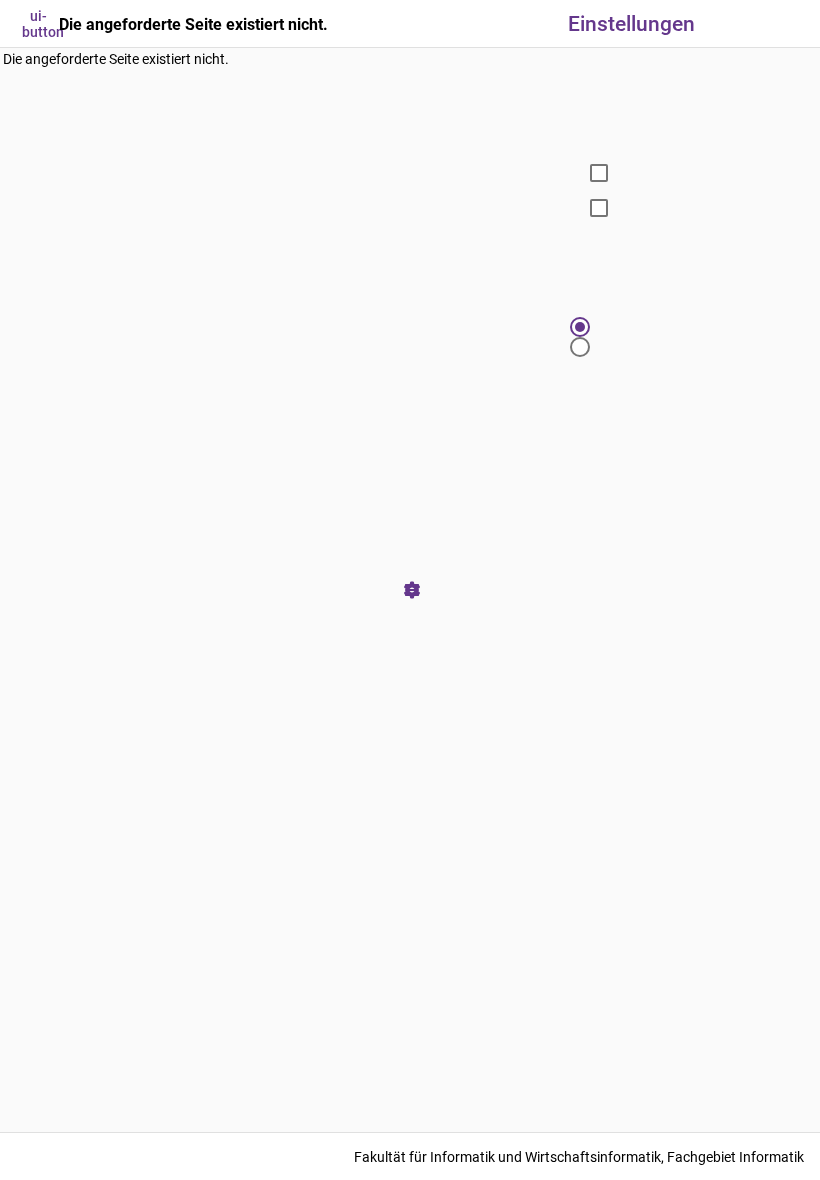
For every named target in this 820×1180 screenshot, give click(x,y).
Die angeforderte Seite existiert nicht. (116, 59)
